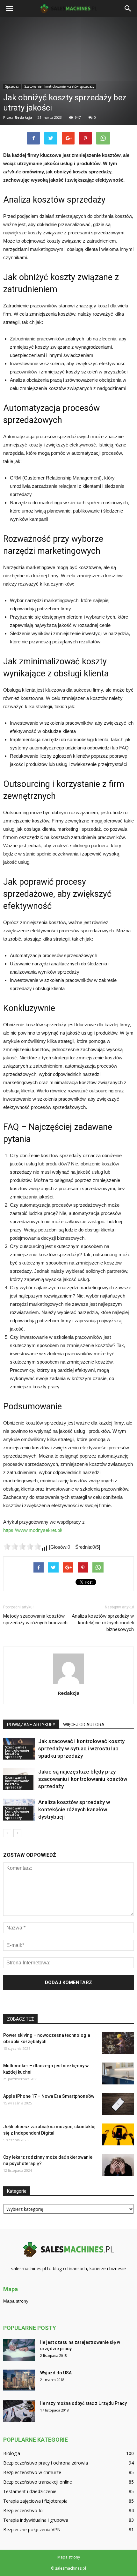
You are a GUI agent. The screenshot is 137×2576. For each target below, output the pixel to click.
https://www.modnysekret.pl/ (33, 1530)
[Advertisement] (68, 92)
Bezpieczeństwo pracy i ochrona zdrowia (46, 2463)
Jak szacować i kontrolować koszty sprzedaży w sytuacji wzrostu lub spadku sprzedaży (81, 1748)
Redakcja (69, 1693)
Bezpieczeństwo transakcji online (38, 2482)
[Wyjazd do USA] (19, 2380)
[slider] (22, 1546)
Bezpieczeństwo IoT (24, 2510)
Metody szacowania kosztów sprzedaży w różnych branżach (35, 1619)
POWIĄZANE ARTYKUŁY (31, 1725)
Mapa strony (16, 2301)
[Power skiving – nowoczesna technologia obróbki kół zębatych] (118, 2043)
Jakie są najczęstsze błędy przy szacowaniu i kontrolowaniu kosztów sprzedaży (83, 1779)
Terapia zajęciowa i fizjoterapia (35, 2501)
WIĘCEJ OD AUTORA (84, 1725)
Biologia (12, 2453)
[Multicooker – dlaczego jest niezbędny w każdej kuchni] (118, 2073)
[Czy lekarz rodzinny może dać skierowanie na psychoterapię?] (118, 2165)
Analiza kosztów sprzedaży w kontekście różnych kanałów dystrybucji (74, 1809)
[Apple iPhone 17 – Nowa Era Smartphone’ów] (118, 2104)
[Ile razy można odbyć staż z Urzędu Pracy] (19, 2411)
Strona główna (16, 167)
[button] (128, 9)
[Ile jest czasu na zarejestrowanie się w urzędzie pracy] (19, 2350)
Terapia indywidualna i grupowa (36, 2520)
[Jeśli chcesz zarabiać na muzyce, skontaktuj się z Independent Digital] (118, 2134)
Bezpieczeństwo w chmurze (32, 2472)
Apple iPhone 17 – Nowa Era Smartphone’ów (49, 2096)
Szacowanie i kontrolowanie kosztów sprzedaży (17, 1752)
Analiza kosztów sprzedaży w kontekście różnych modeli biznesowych (103, 1623)
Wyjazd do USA (56, 2373)
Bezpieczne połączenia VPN (32, 2529)
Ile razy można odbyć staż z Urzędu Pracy (83, 2403)
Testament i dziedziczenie (30, 2491)
